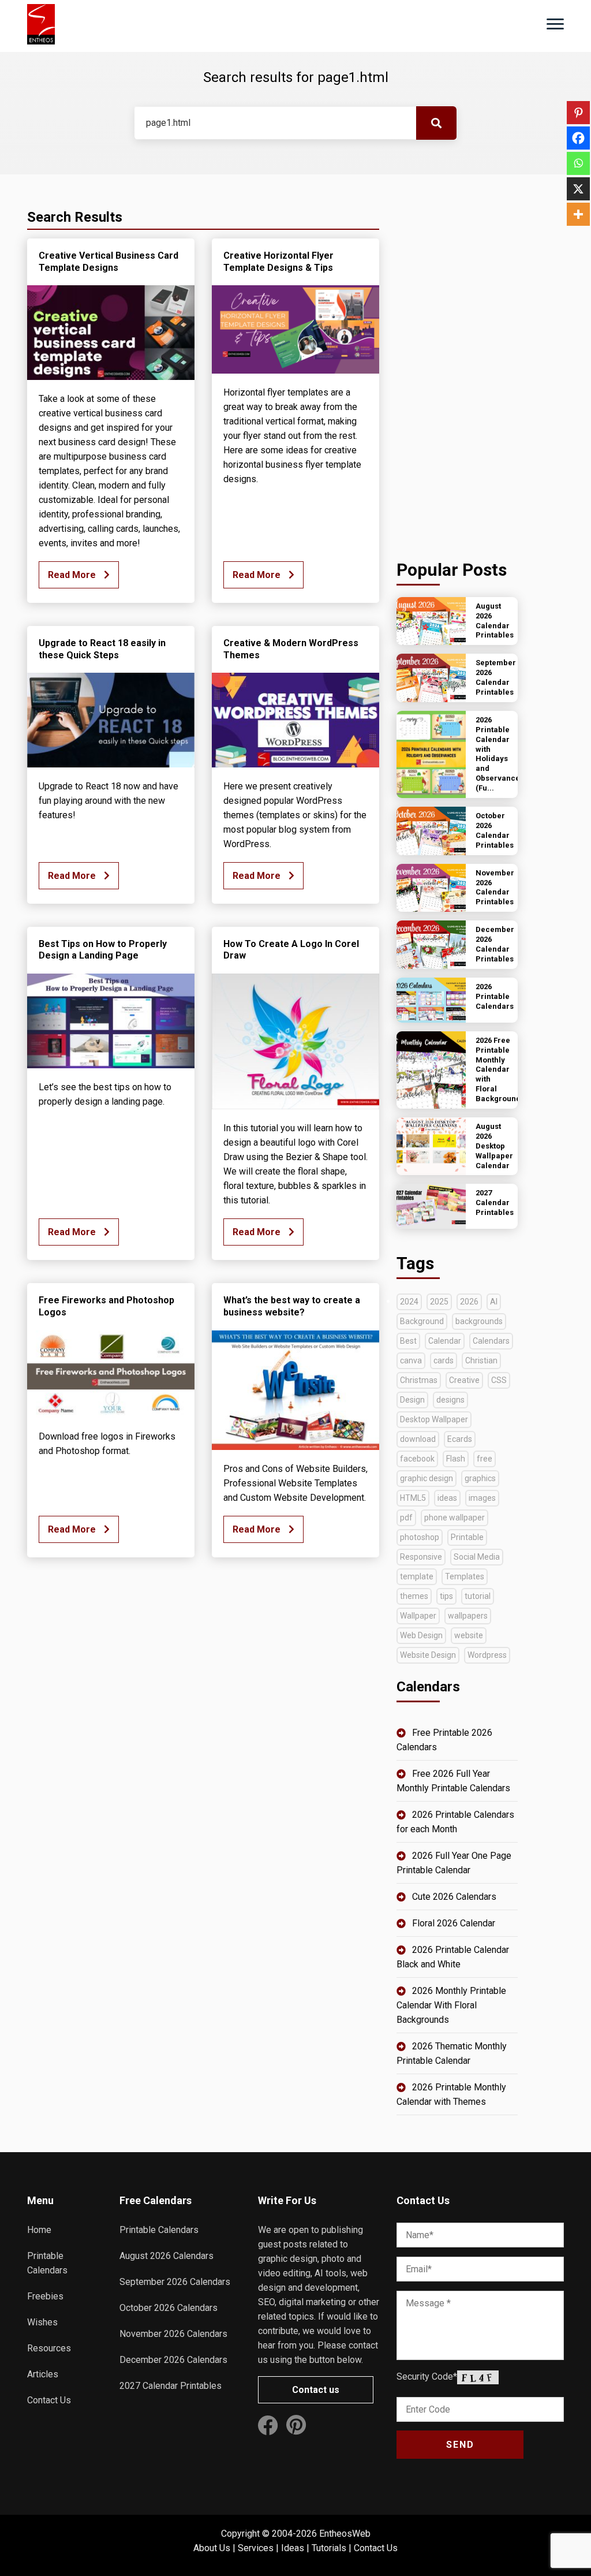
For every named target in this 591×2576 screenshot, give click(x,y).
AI (494, 1302)
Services (256, 2548)
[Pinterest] (578, 113)
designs (450, 1400)
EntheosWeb (345, 2534)
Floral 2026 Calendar (454, 1923)
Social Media (477, 1557)
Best (408, 1341)
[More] (578, 214)
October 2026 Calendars (169, 2308)
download (418, 1439)
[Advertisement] (457, 364)
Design (412, 1400)
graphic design (427, 1478)
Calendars (491, 1341)
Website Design (428, 1655)
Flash (456, 1459)
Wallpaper (418, 1616)
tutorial (478, 1596)
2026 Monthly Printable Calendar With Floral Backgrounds (451, 2005)
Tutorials (329, 2548)
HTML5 (413, 1498)
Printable (467, 1537)
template (417, 1576)
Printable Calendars (159, 2230)
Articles (43, 2374)
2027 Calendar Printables (171, 2386)
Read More (73, 575)
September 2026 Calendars (175, 2282)
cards (444, 1360)
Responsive (421, 1557)
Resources (49, 2348)
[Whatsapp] (578, 163)
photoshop (420, 1537)
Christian (481, 1360)
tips (446, 1596)
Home (39, 2230)
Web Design (421, 1635)
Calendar (445, 1341)
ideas (447, 1498)
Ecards (460, 1439)
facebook (417, 1459)
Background (422, 1321)
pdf (406, 1518)
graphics (480, 1478)
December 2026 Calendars (173, 2360)
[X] (578, 189)
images (482, 1498)
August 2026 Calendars (167, 2256)
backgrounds (479, 1321)
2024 (409, 1302)
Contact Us (49, 2400)
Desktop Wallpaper (434, 1419)
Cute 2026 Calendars (454, 1897)
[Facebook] (578, 138)
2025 (439, 1302)
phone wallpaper (455, 1518)
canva (411, 1360)
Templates (465, 1576)
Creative (464, 1380)
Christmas (419, 1380)
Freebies (45, 2296)
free (485, 1459)
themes (414, 1596)
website (469, 1635)
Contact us (316, 2390)
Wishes (42, 2322)
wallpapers (468, 1616)
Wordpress (487, 1655)
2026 (469, 1302)
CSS (499, 1380)
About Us (212, 2548)
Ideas (293, 2548)
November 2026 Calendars (173, 2334)
